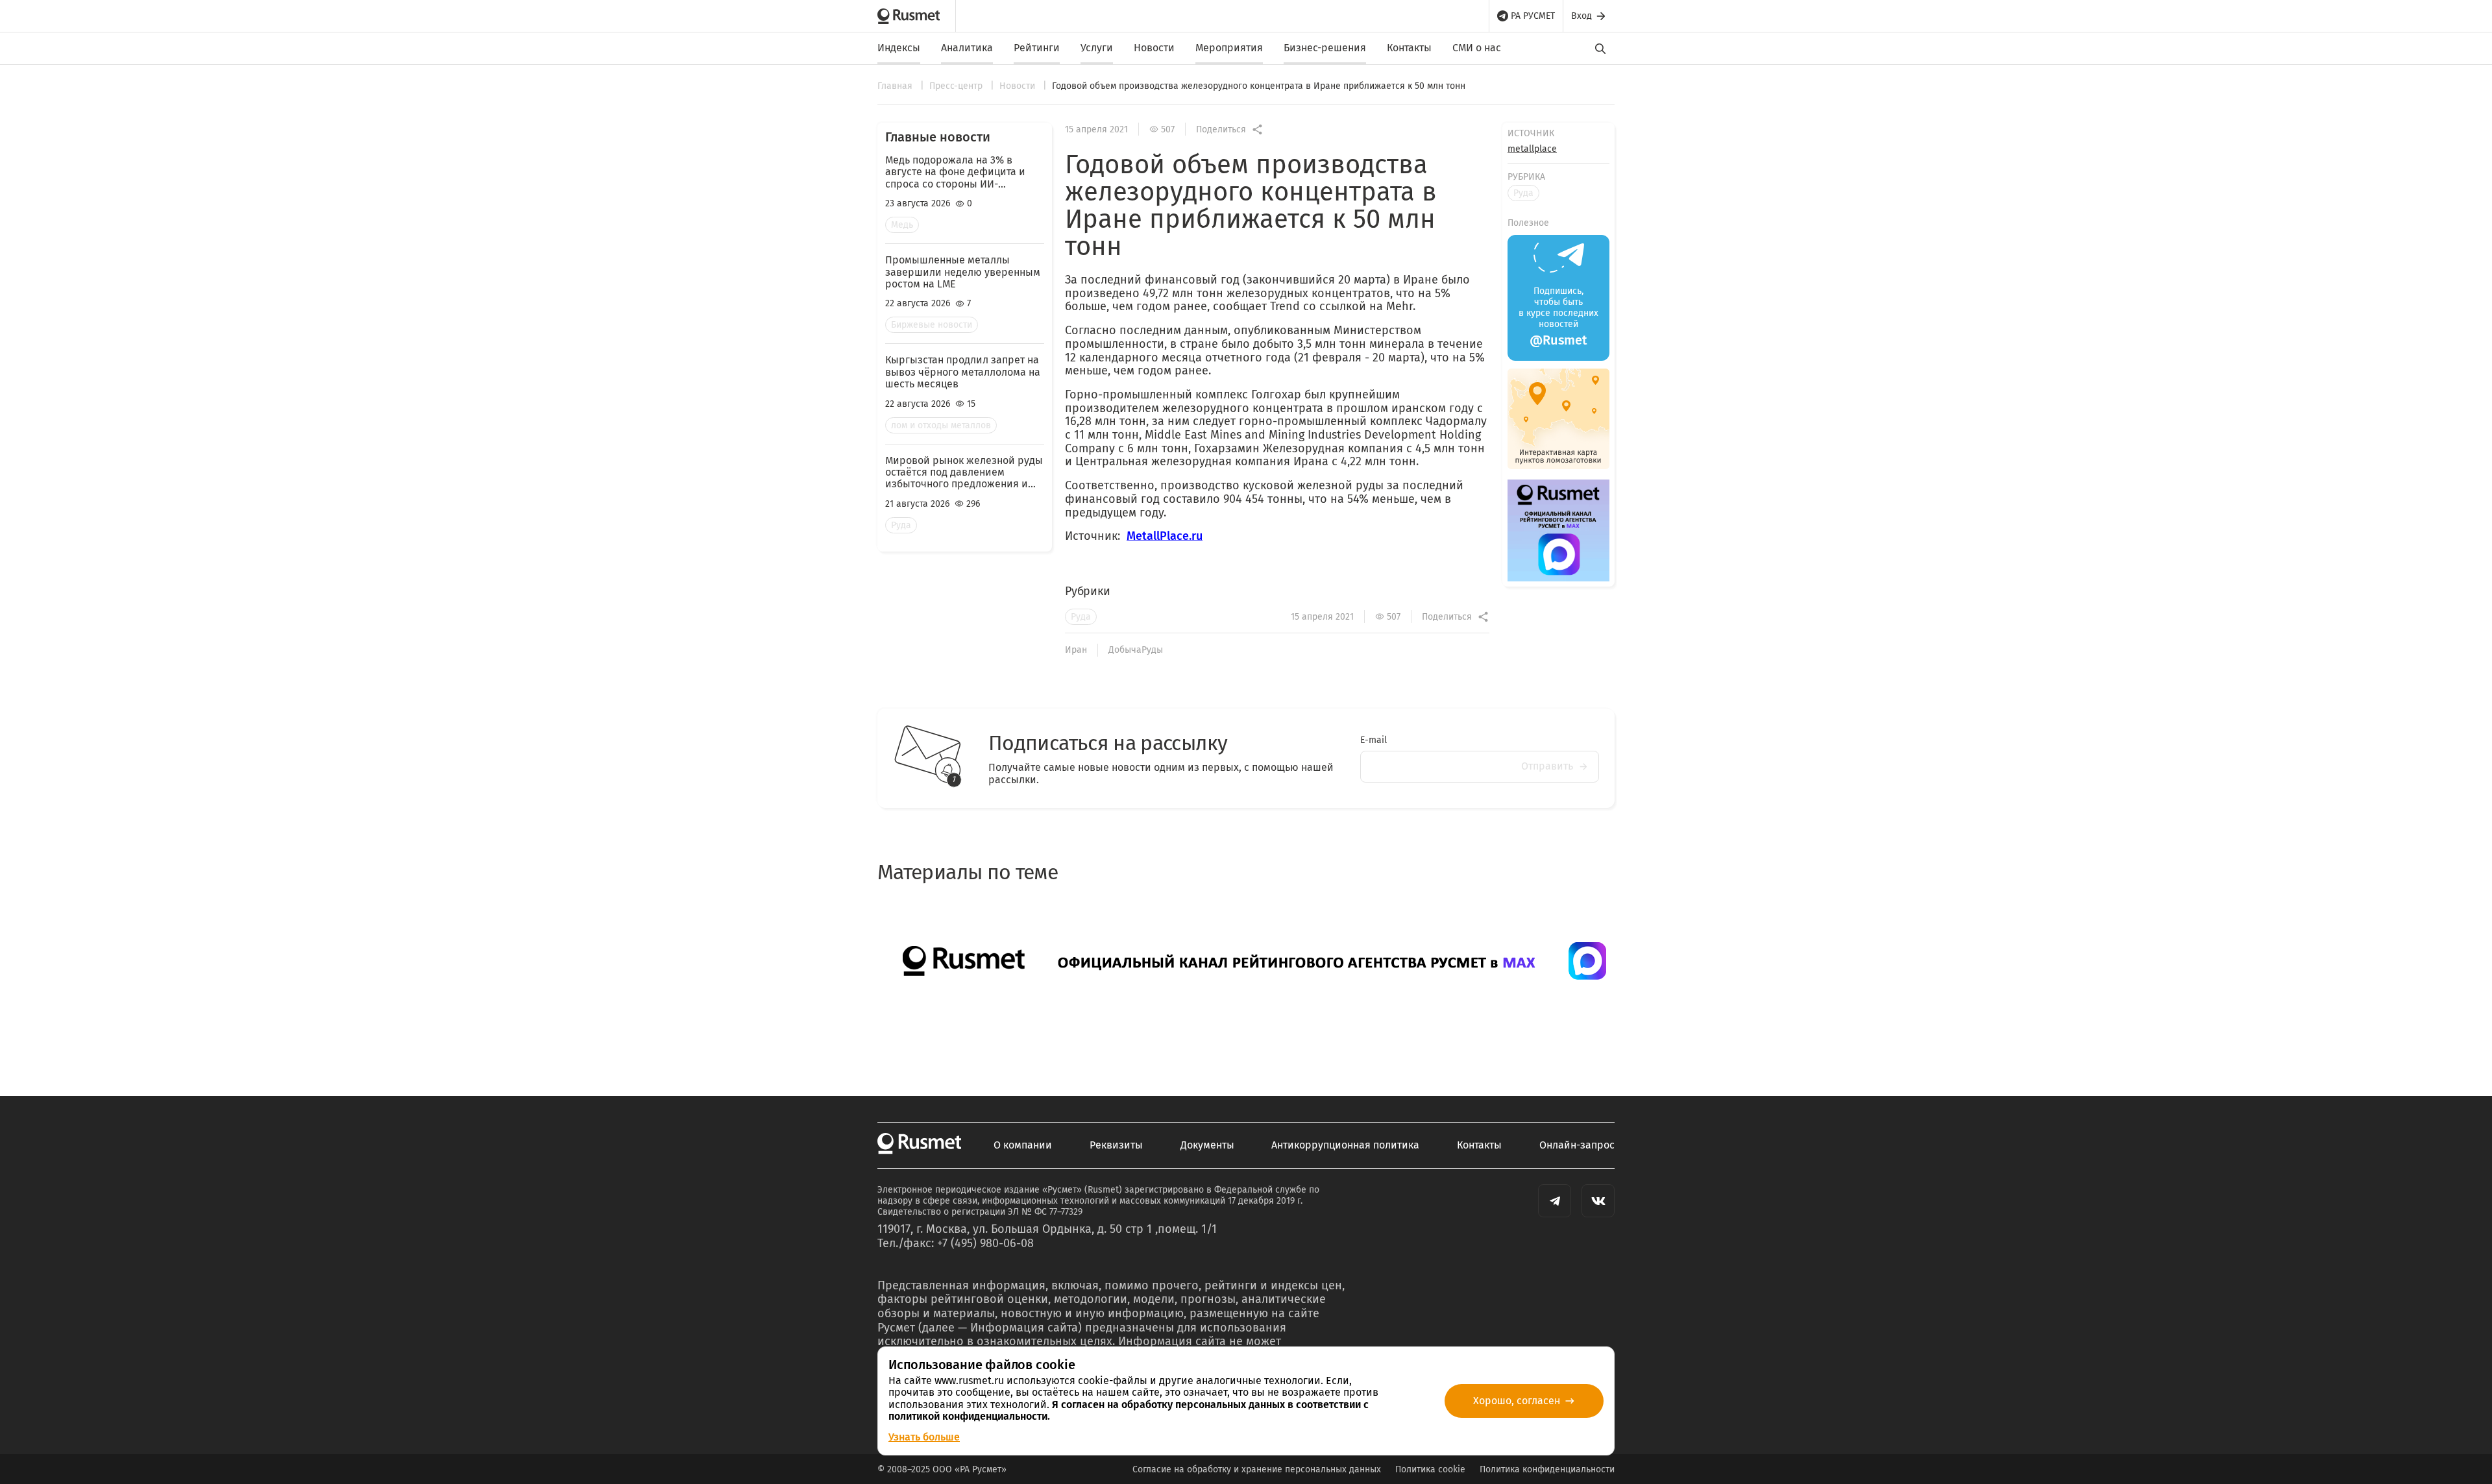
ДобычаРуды (1136, 650)
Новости (1154, 48)
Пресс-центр (957, 86)
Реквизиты (1116, 1145)
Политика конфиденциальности (1547, 1469)
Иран (1076, 650)
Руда (901, 525)
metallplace (1532, 149)
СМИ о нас (1477, 48)
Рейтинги (1037, 48)
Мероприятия (1229, 48)
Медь (902, 225)
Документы (1207, 1145)
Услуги (1097, 48)
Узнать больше (924, 1437)
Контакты (1409, 48)
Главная (896, 86)
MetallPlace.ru (1165, 536)
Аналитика (967, 48)
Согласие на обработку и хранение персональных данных (1257, 1469)
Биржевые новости (932, 325)
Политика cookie (1430, 1469)
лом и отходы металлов (941, 425)
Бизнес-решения (1325, 48)
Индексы (899, 48)
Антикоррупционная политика (1345, 1145)
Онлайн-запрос (1577, 1145)
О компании (1023, 1145)
